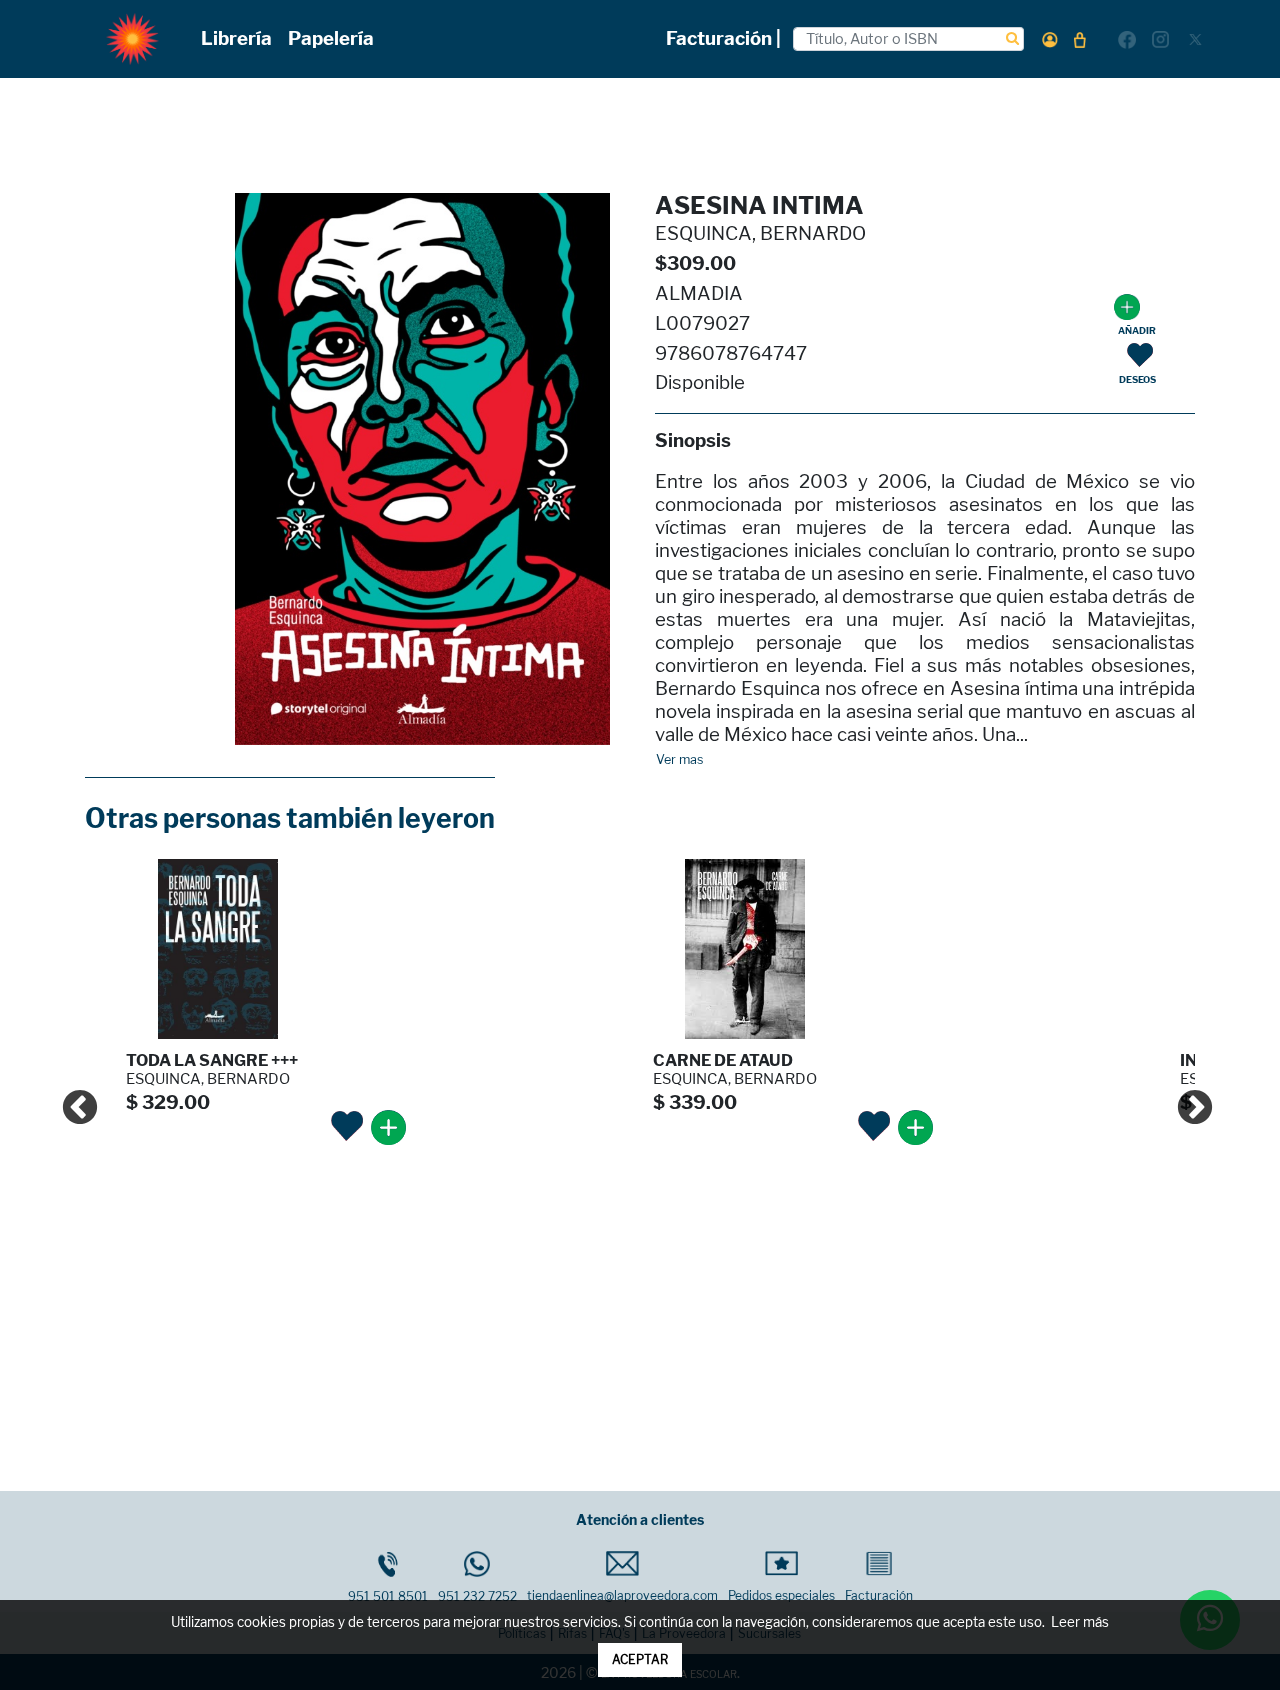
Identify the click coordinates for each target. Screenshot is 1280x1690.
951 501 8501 (388, 1596)
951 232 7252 (477, 1596)
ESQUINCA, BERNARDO (760, 233)
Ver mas (679, 760)
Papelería (331, 38)
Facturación (879, 1595)
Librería (236, 38)
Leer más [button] (1080, 1622)
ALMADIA (699, 293)
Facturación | (723, 38)
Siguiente (1185, 1099)
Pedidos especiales (781, 1595)
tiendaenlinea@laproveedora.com (622, 1595)
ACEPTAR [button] (640, 1659)
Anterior (70, 1099)
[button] (1050, 39)
